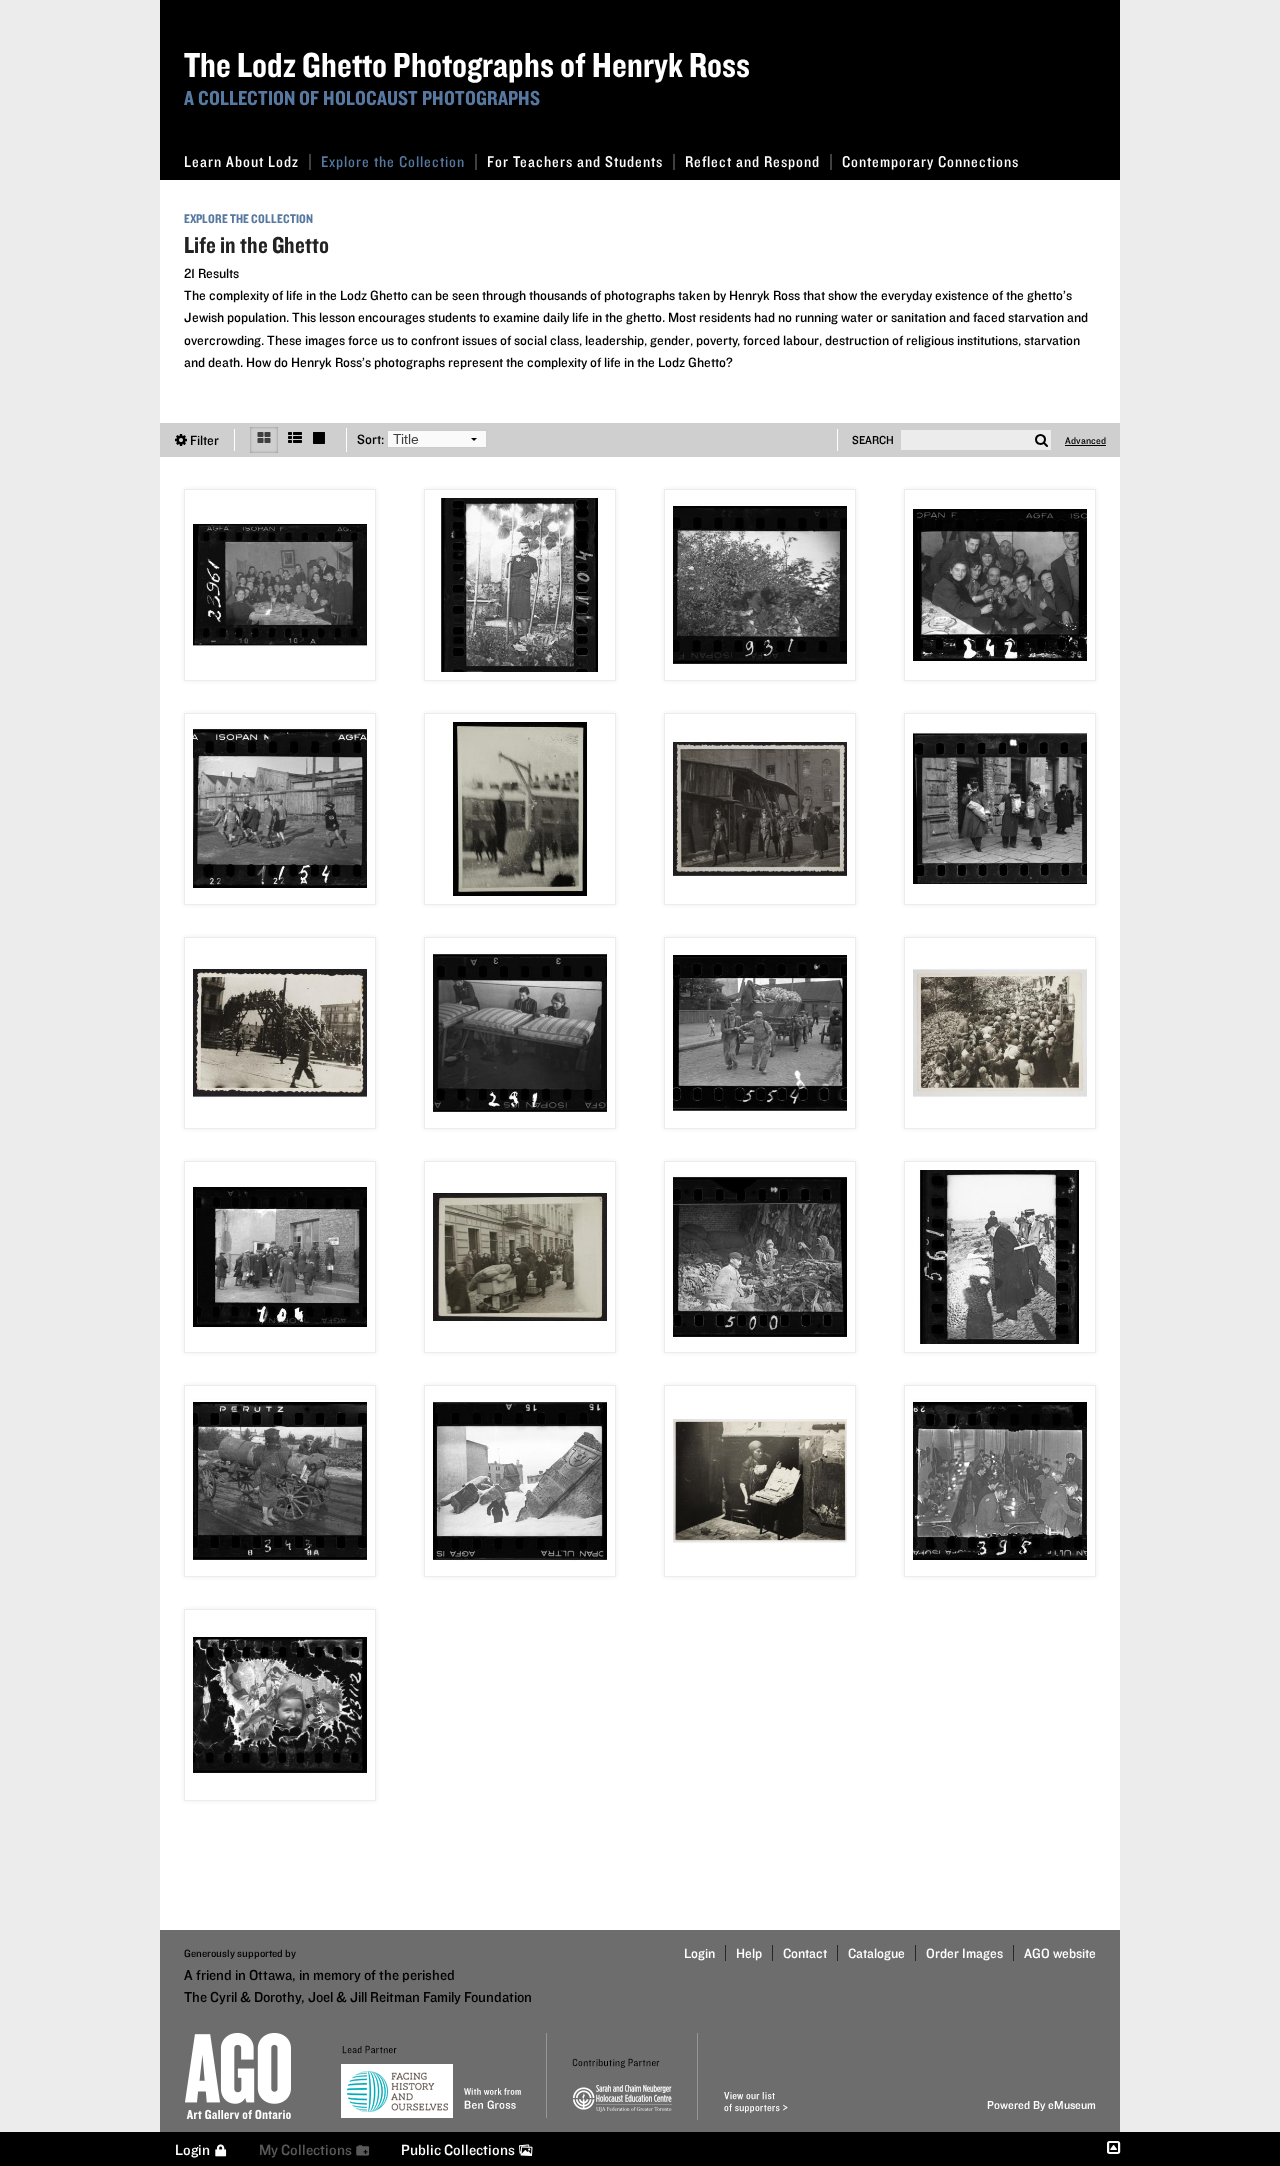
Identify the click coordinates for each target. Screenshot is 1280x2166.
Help (749, 1953)
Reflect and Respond (752, 161)
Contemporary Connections (930, 161)
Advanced (1085, 440)
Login (699, 1953)
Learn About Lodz (241, 161)
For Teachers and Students (575, 161)
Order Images (964, 1953)
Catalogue (876, 1953)
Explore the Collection (393, 161)
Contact (805, 1953)
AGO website (1060, 1953)
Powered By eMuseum (1041, 2104)
